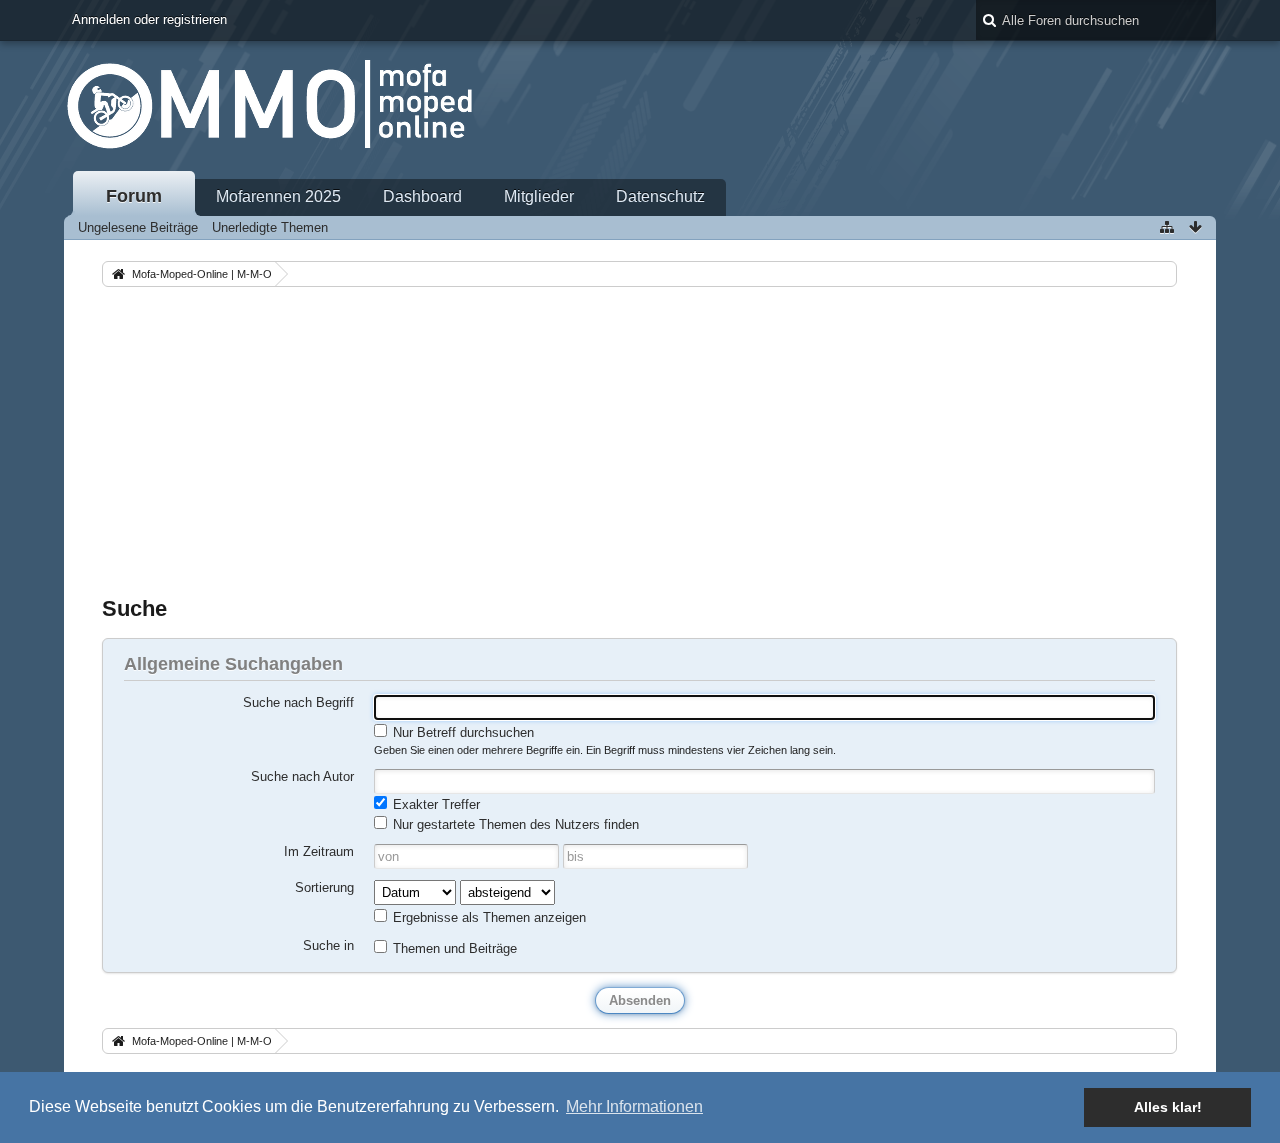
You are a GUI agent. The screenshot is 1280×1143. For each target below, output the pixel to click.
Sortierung (324, 887)
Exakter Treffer (434, 804)
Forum (134, 196)
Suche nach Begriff (298, 702)
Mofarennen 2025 (278, 196)
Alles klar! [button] (1168, 1107)
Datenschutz (660, 196)
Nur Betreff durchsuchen (461, 732)
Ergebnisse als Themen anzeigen (487, 917)
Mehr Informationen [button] (634, 1106)
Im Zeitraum (319, 851)
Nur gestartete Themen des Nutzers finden (514, 824)
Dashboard (422, 196)
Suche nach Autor (302, 776)
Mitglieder (539, 196)
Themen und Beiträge (453, 948)
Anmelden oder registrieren (149, 19)
